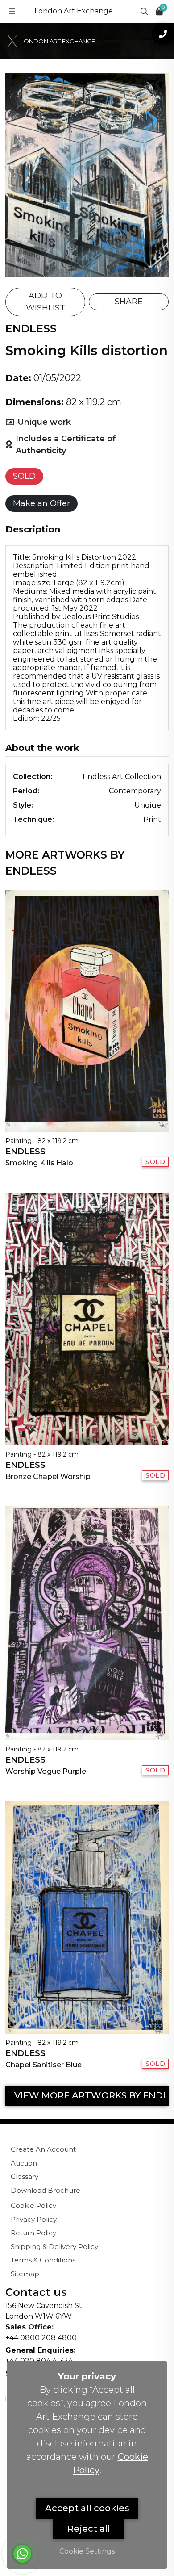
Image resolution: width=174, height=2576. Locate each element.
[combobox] (54, 235)
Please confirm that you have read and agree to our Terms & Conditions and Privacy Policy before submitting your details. (93, 290)
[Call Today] (163, 34)
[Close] (153, 10)
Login (124, 396)
